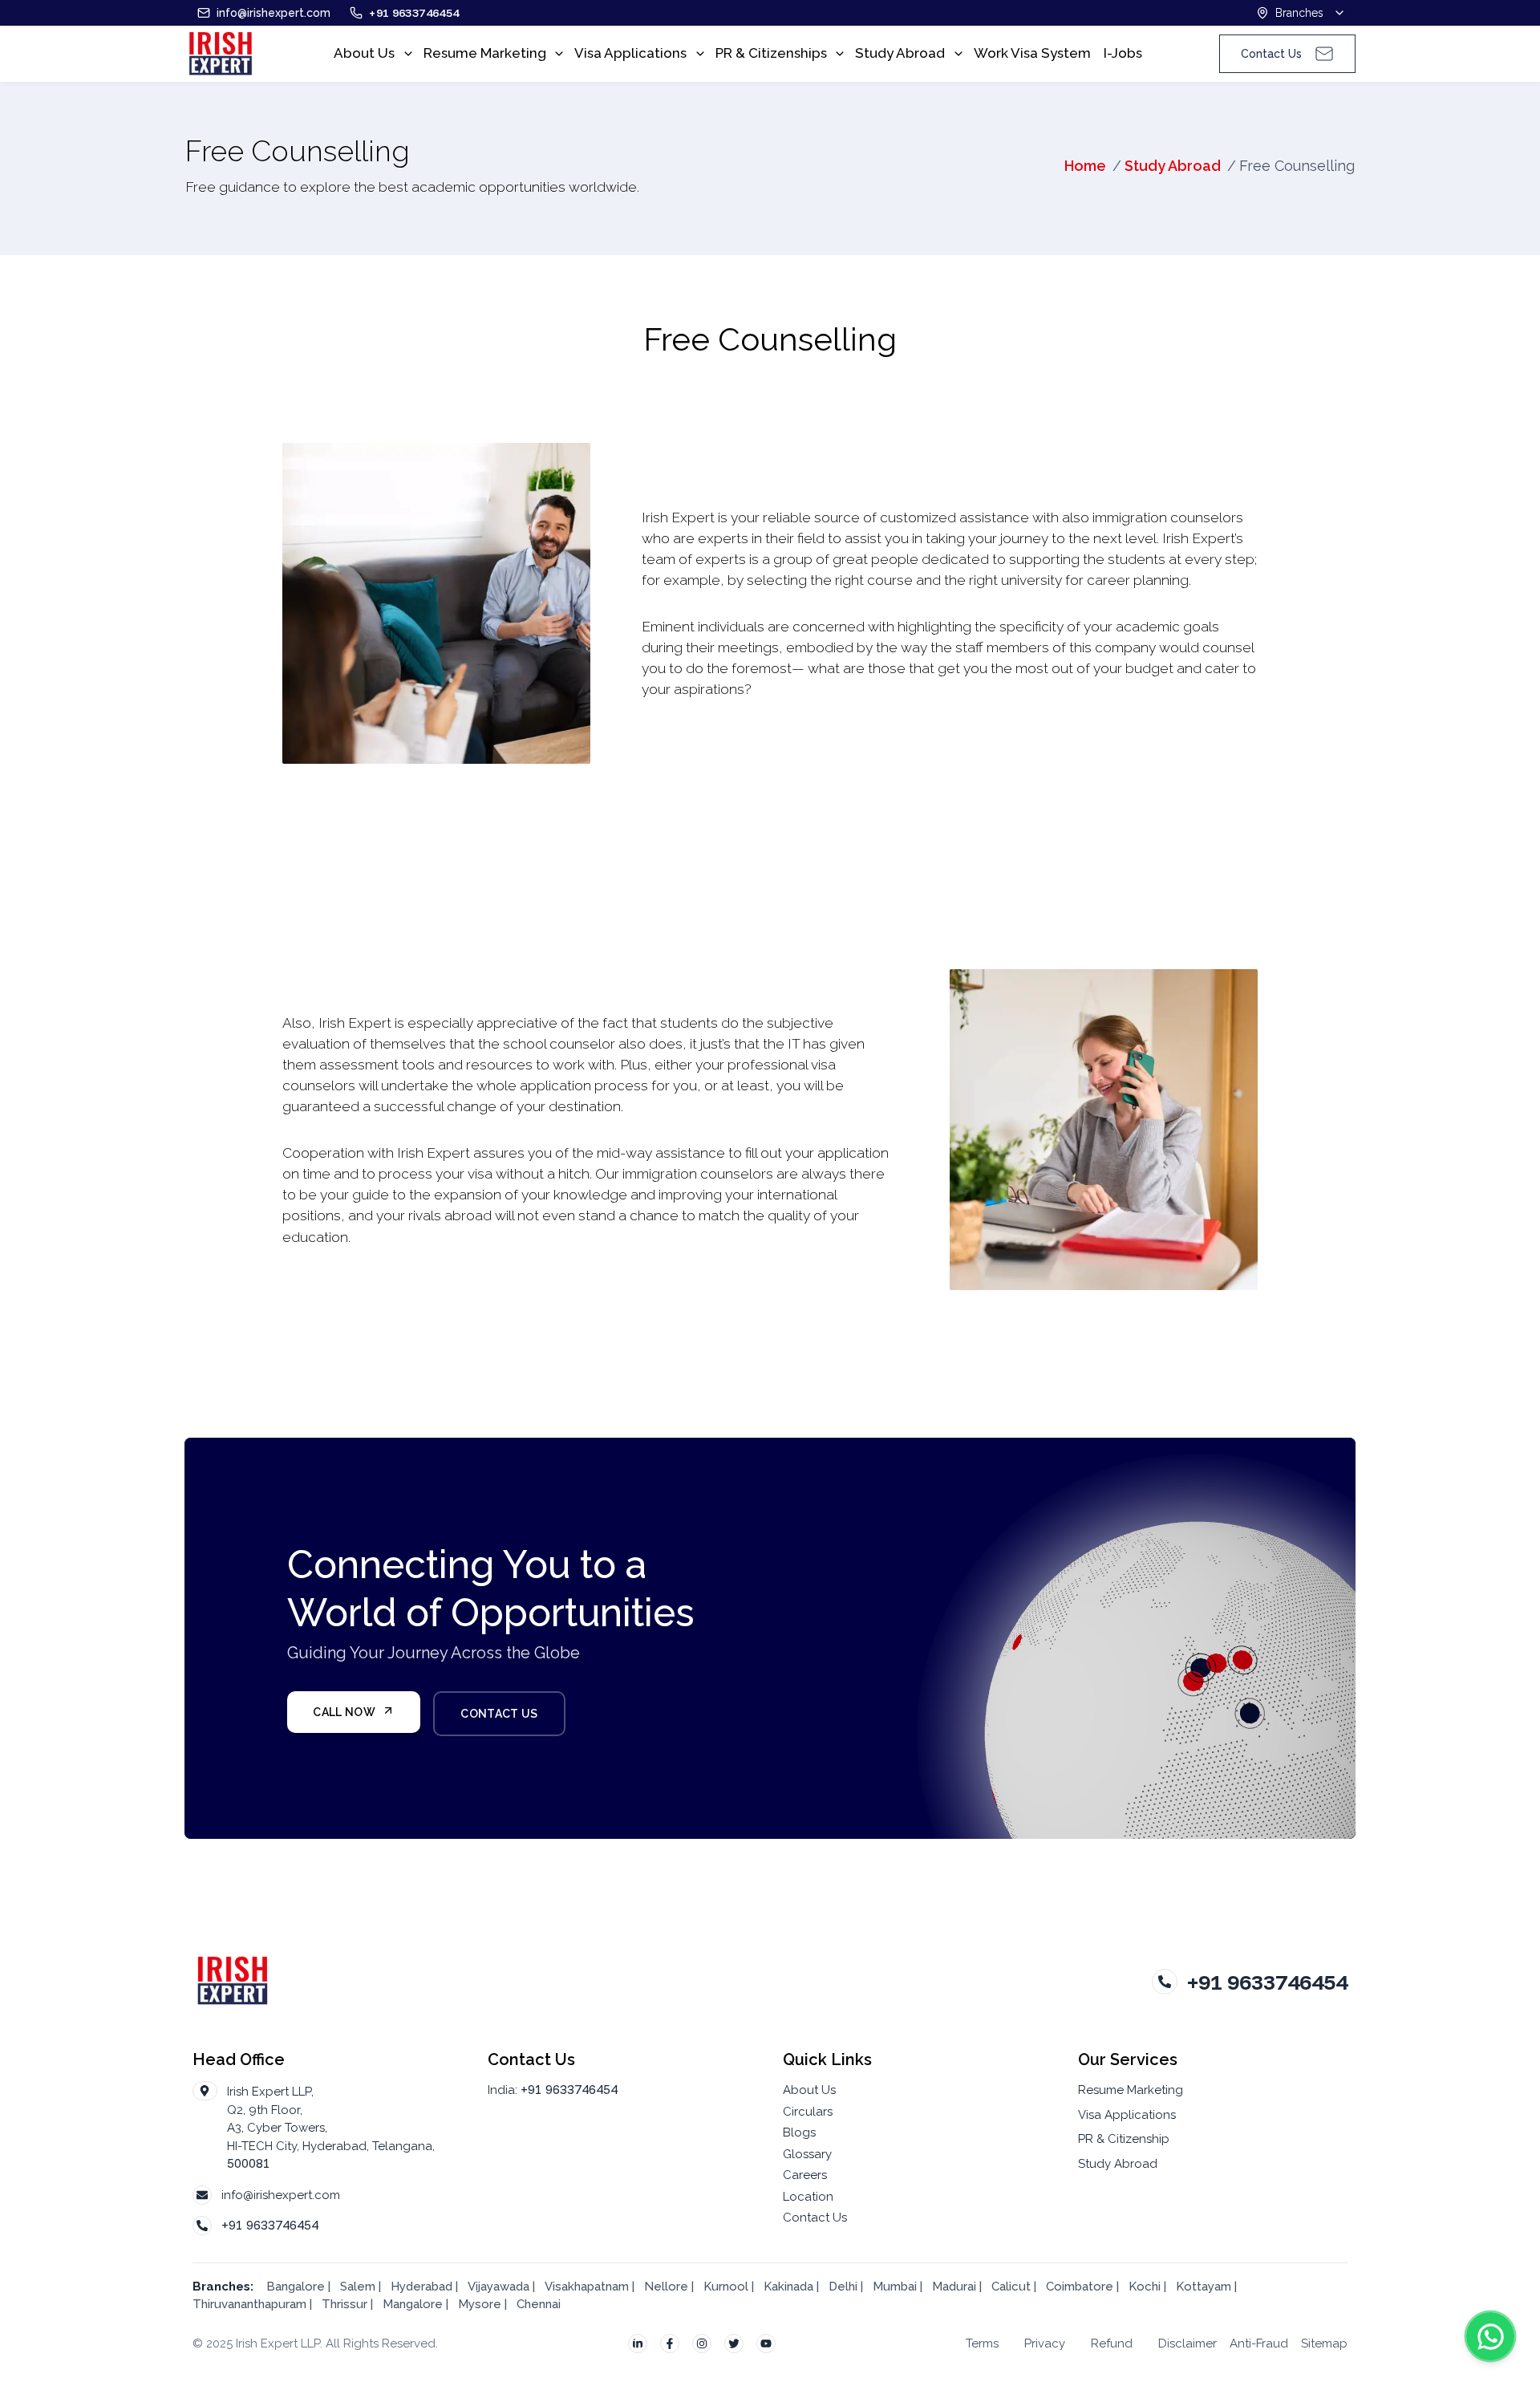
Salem (358, 2287)
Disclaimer (1187, 2343)
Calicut (1013, 2287)
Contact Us (499, 1714)
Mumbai (895, 2287)
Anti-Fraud (1259, 2343)
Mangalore (413, 2304)
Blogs (799, 2132)
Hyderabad (421, 2287)
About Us (364, 53)
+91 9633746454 (270, 2225)
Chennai (539, 2304)
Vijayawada (498, 2287)
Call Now (344, 1712)
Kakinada (790, 2287)
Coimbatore (1080, 2287)
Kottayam (1204, 2287)
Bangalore (296, 2287)
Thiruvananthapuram (249, 2304)
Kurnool (726, 2287)
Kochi (1145, 2287)
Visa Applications (630, 53)
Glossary (807, 2154)
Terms (982, 2343)
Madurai (954, 2287)
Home (1085, 166)
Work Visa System (1032, 53)
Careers (805, 2175)
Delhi (843, 2287)
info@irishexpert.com (281, 2195)
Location (808, 2197)
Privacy (1045, 2343)
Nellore (668, 2287)
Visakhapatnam (587, 2287)
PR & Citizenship (1124, 2139)
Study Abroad (900, 53)
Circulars (808, 2112)
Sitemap (1324, 2343)
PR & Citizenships (771, 53)
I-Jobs (1123, 53)
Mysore (480, 2304)
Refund (1112, 2343)
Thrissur (344, 2304)
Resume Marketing (485, 53)
